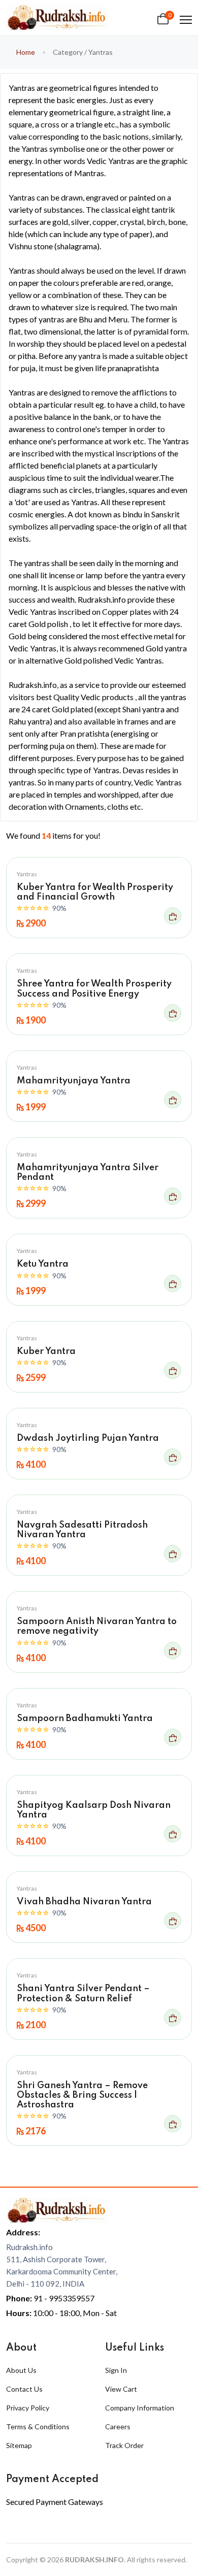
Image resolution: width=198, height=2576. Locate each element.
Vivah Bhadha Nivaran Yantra (84, 1902)
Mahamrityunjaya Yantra (74, 1081)
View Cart (121, 2389)
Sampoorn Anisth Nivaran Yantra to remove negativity (97, 1626)
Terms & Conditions (38, 2426)
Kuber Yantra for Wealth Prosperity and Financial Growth (95, 892)
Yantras (27, 874)
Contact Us (24, 2389)
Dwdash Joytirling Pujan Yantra (88, 1438)
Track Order (124, 2445)
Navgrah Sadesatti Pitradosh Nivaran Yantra (82, 1530)
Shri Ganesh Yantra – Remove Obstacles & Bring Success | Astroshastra (82, 2095)
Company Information (140, 2408)
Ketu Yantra (43, 1264)
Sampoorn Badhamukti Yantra (85, 1719)
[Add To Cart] (173, 916)
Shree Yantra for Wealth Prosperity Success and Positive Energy (94, 989)
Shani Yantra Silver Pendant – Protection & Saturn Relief (83, 1993)
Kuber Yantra (46, 1351)
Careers (118, 2426)
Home (26, 52)
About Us (21, 2370)
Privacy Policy (28, 2408)
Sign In (116, 2370)
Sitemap (19, 2445)
